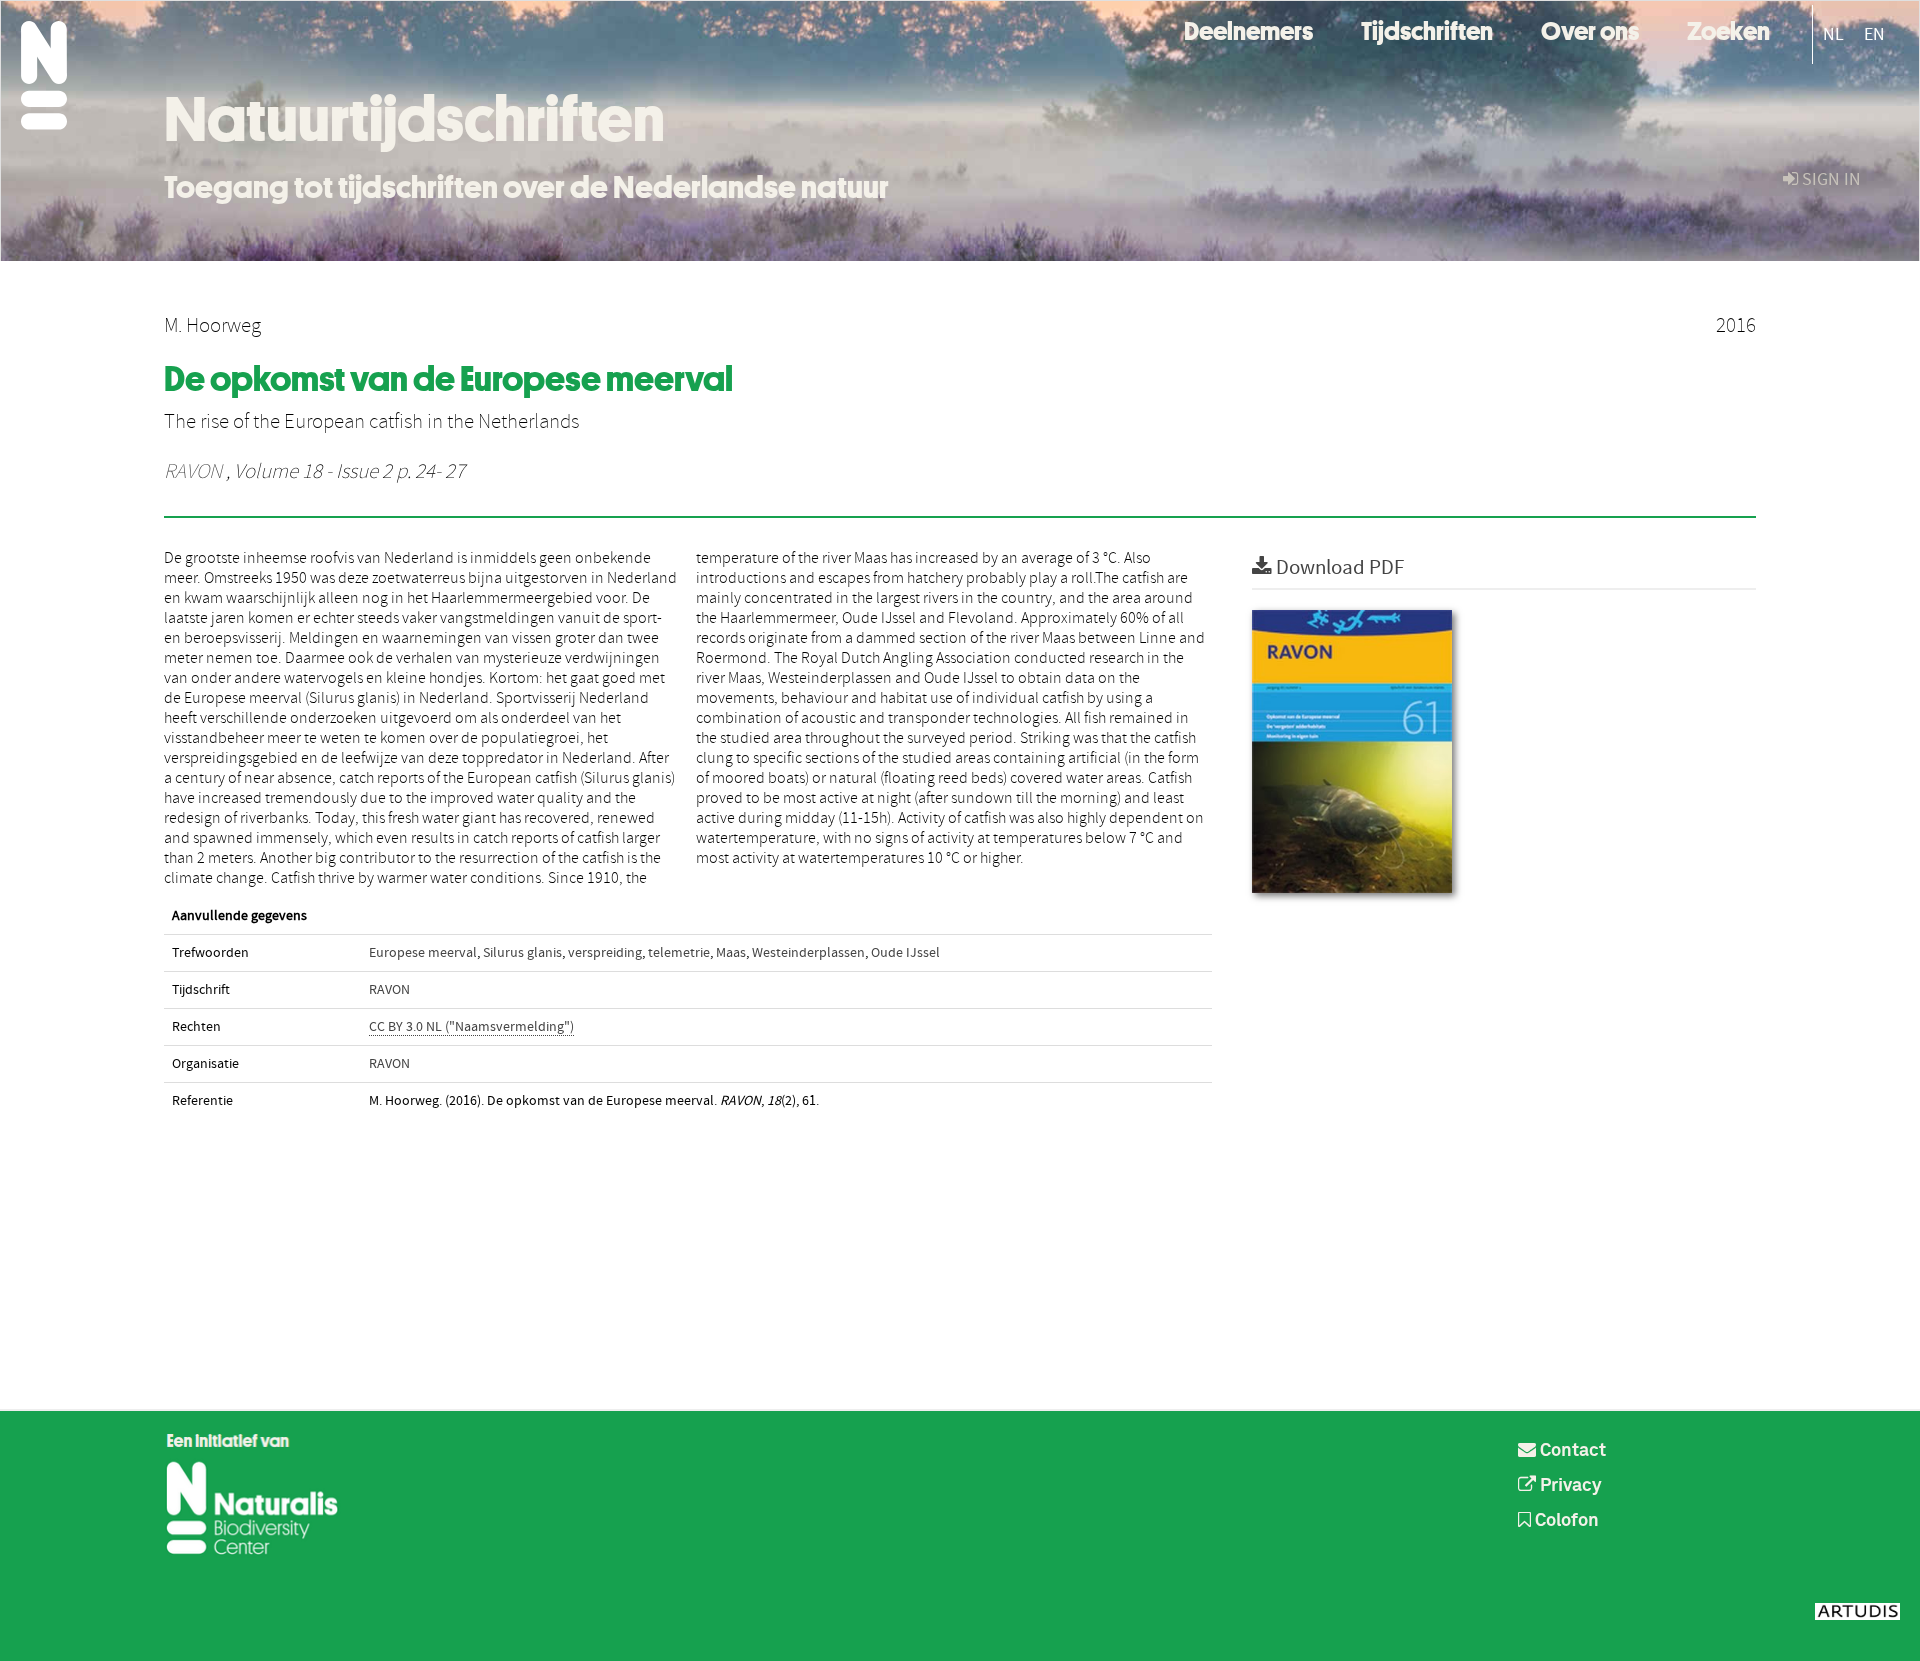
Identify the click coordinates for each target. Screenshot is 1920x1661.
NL (1833, 34)
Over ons (1590, 28)
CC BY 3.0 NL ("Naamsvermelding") (471, 1027)
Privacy (1569, 1486)
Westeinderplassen (808, 953)
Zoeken (1728, 28)
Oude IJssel (905, 953)
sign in (1829, 179)
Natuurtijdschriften (414, 119)
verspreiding (605, 953)
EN (1874, 34)
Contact (1571, 1451)
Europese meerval (423, 953)
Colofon (1565, 1521)
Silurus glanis (522, 953)
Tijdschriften (1427, 28)
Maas (731, 953)
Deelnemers (1248, 28)
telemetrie (679, 953)
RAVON (193, 472)
